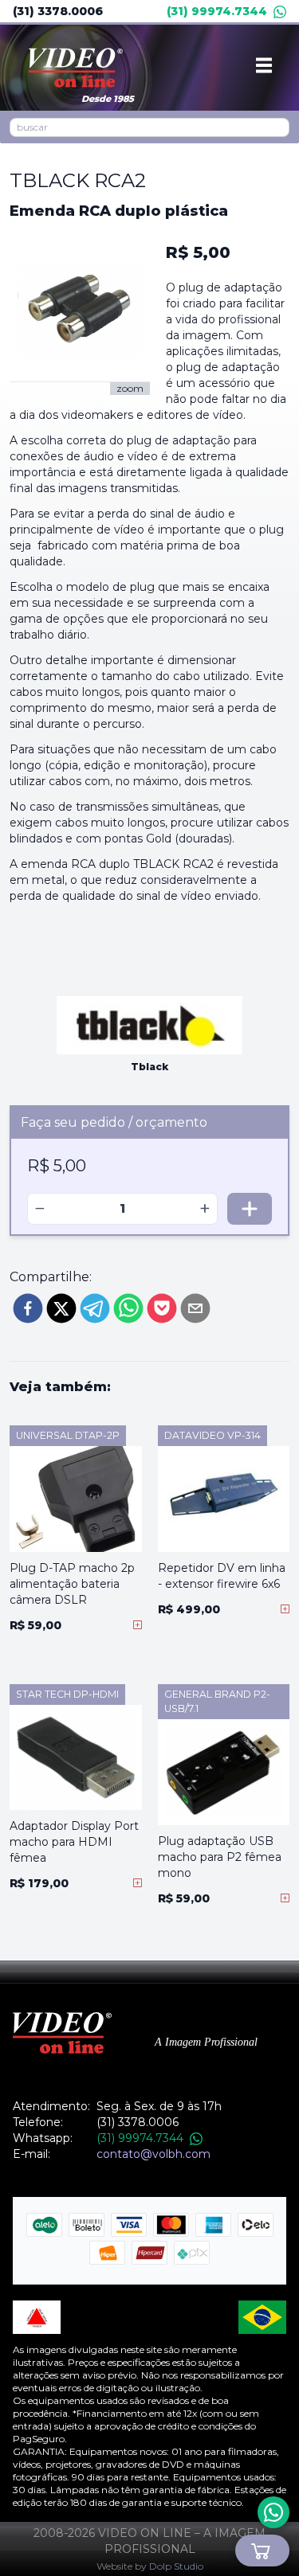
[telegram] (95, 1308)
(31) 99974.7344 (217, 11)
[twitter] (61, 1308)
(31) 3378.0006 (58, 11)
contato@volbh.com (153, 2154)
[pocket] (162, 1308)
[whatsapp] (128, 1308)
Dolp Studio (176, 2566)
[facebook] (28, 1308)
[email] (195, 1308)
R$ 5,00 (198, 252)
